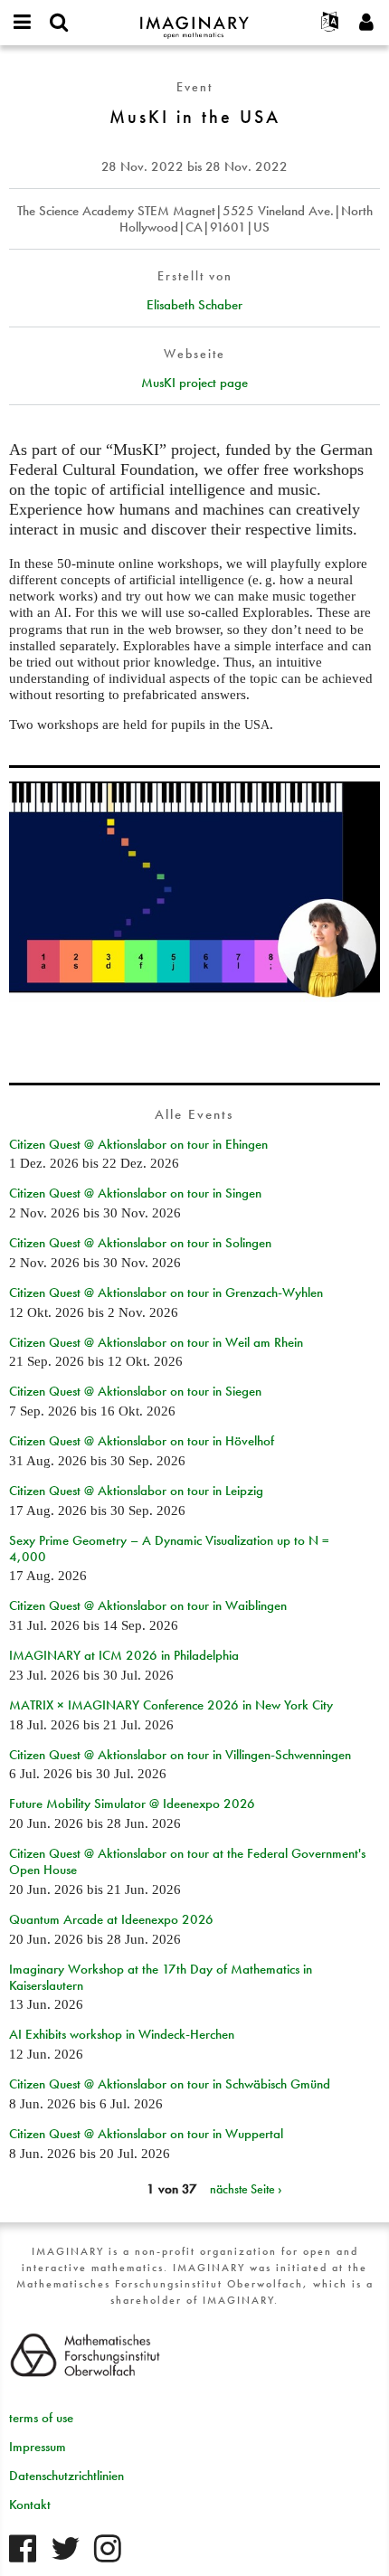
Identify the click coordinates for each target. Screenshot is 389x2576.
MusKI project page (194, 383)
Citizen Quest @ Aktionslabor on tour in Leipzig (136, 1491)
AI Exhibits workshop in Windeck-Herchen (122, 2034)
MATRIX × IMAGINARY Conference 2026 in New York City (171, 1705)
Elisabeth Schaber (194, 305)
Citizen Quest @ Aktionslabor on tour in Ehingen (138, 1144)
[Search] (59, 23)
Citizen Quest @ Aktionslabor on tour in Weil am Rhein (156, 1342)
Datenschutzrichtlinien (66, 2476)
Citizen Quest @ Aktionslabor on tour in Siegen (135, 1391)
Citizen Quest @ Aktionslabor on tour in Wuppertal (146, 2134)
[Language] (330, 23)
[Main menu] (23, 23)
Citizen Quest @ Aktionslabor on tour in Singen (135, 1193)
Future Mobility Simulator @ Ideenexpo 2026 (132, 1804)
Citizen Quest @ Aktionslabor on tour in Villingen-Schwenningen (180, 1755)
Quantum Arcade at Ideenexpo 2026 (111, 1919)
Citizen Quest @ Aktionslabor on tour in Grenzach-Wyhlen (166, 1293)
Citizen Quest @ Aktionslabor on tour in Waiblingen (148, 1605)
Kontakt (30, 2505)
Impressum (38, 2447)
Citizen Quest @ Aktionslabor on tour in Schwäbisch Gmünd (170, 2084)
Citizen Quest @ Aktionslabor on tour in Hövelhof (142, 1441)
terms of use (41, 2418)
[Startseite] (194, 19)
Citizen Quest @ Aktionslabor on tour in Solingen (140, 1243)
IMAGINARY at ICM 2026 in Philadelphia (124, 1655)
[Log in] (366, 23)
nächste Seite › (246, 2189)
